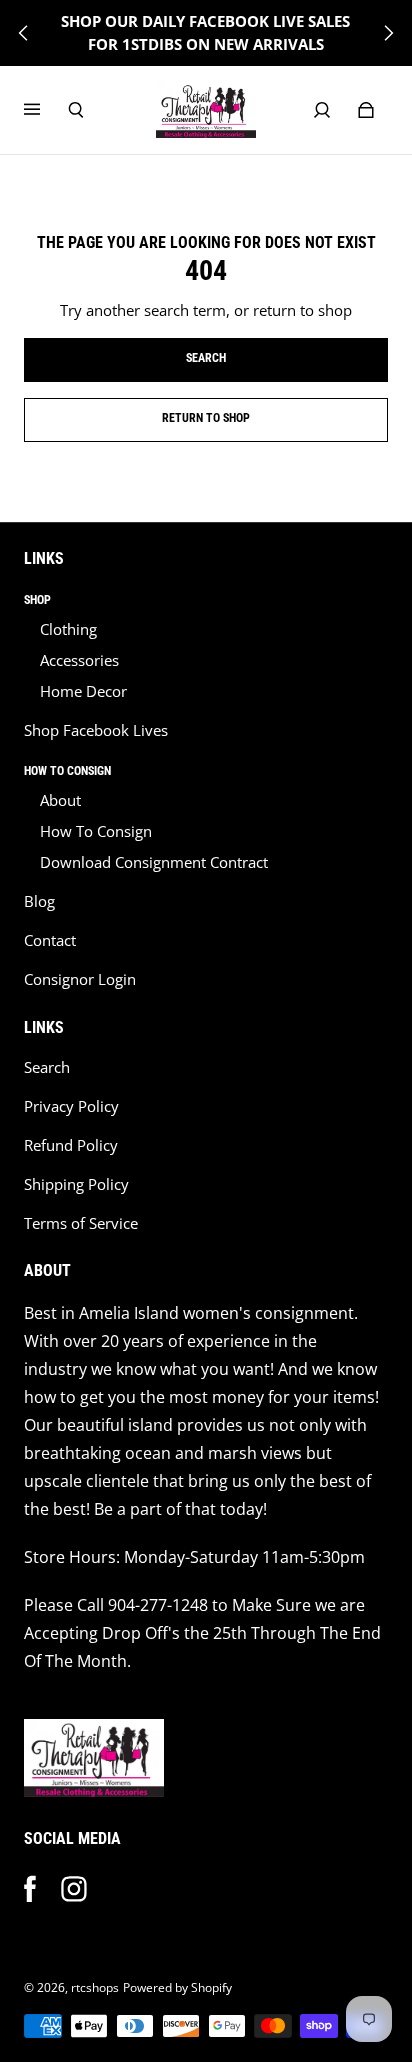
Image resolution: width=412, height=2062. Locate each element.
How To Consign (96, 831)
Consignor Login (80, 979)
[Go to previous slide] (24, 33)
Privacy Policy (71, 1106)
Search (47, 1067)
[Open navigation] (46, 110)
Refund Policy (71, 1145)
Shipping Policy (76, 1184)
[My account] (322, 110)
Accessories (79, 660)
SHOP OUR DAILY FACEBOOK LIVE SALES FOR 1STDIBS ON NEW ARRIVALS (205, 33)
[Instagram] (74, 1889)
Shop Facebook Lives (96, 730)
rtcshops (95, 1987)
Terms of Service (81, 1223)
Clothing (68, 629)
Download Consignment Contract (154, 862)
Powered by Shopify (177, 1987)
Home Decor (83, 691)
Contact (50, 940)
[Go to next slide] (388, 33)
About (60, 800)
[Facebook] (30, 1889)
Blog (39, 901)
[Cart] (366, 110)
